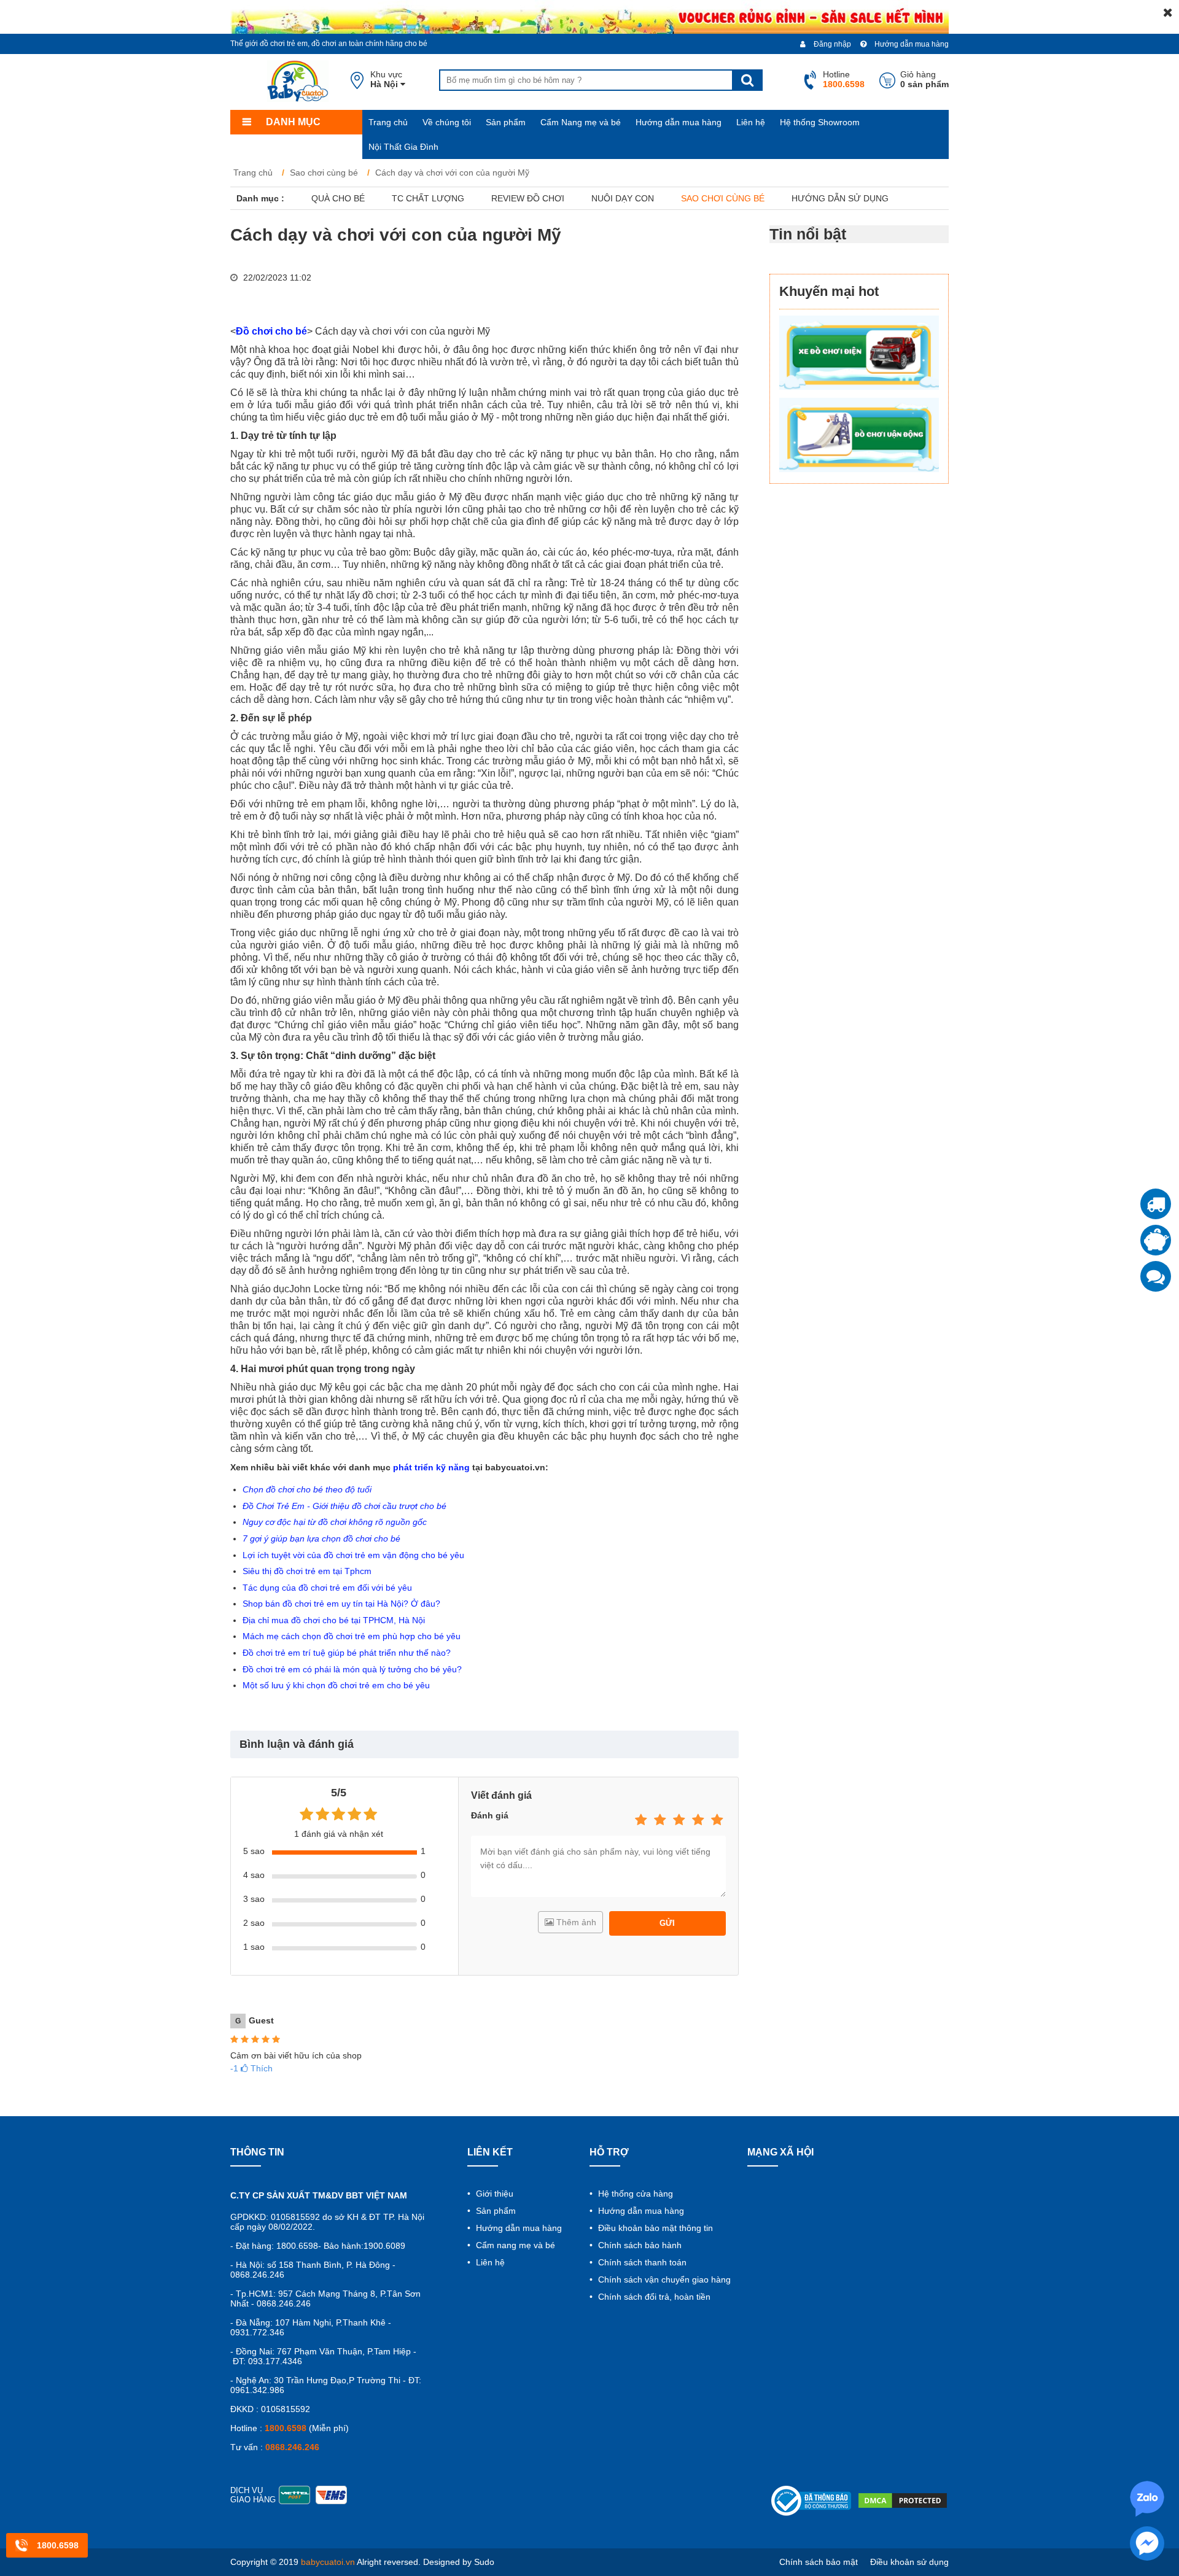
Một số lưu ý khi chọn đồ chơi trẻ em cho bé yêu (336, 1685)
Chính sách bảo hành (639, 2245)
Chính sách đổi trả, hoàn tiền (653, 2297)
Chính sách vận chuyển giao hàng (663, 2279)
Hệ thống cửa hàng (634, 2194)
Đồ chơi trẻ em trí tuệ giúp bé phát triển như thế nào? (347, 1653)
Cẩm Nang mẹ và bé (581, 122)
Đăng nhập (831, 44)
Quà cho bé (338, 198)
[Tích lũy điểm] (1156, 1240)
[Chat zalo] (1156, 1276)
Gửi (667, 1923)
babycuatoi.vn (328, 2562)
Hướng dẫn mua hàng (911, 44)
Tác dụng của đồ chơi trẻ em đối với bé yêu (327, 1588)
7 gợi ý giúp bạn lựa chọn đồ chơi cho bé (321, 1538)
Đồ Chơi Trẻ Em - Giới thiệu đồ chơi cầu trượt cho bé (344, 1506)
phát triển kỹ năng (431, 1467)
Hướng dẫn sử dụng (840, 198)
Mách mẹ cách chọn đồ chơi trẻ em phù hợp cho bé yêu (352, 1636)
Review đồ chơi (528, 198)
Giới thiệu (493, 2194)
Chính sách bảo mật (819, 2562)
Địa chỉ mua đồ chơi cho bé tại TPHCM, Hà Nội (334, 1620)
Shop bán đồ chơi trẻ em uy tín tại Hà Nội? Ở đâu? (341, 1604)
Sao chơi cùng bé (723, 198)
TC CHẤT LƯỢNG (428, 198)
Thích (251, 2068)
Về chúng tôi (447, 122)
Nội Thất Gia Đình (403, 147)
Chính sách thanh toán (641, 2262)
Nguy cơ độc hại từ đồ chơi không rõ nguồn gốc (335, 1522)
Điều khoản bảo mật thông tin (654, 2228)
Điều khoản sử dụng (909, 2562)
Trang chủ (388, 122)
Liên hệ (751, 122)
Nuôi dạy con (623, 198)
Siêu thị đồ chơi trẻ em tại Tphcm (307, 1571)
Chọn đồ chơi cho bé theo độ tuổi (307, 1489)
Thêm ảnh (575, 1922)
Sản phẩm (506, 122)
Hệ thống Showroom (820, 122)
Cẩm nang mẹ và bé (514, 2245)
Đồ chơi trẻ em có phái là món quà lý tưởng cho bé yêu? (352, 1669)
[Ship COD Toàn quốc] (1156, 1204)
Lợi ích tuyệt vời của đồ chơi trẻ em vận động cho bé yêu (353, 1555)
